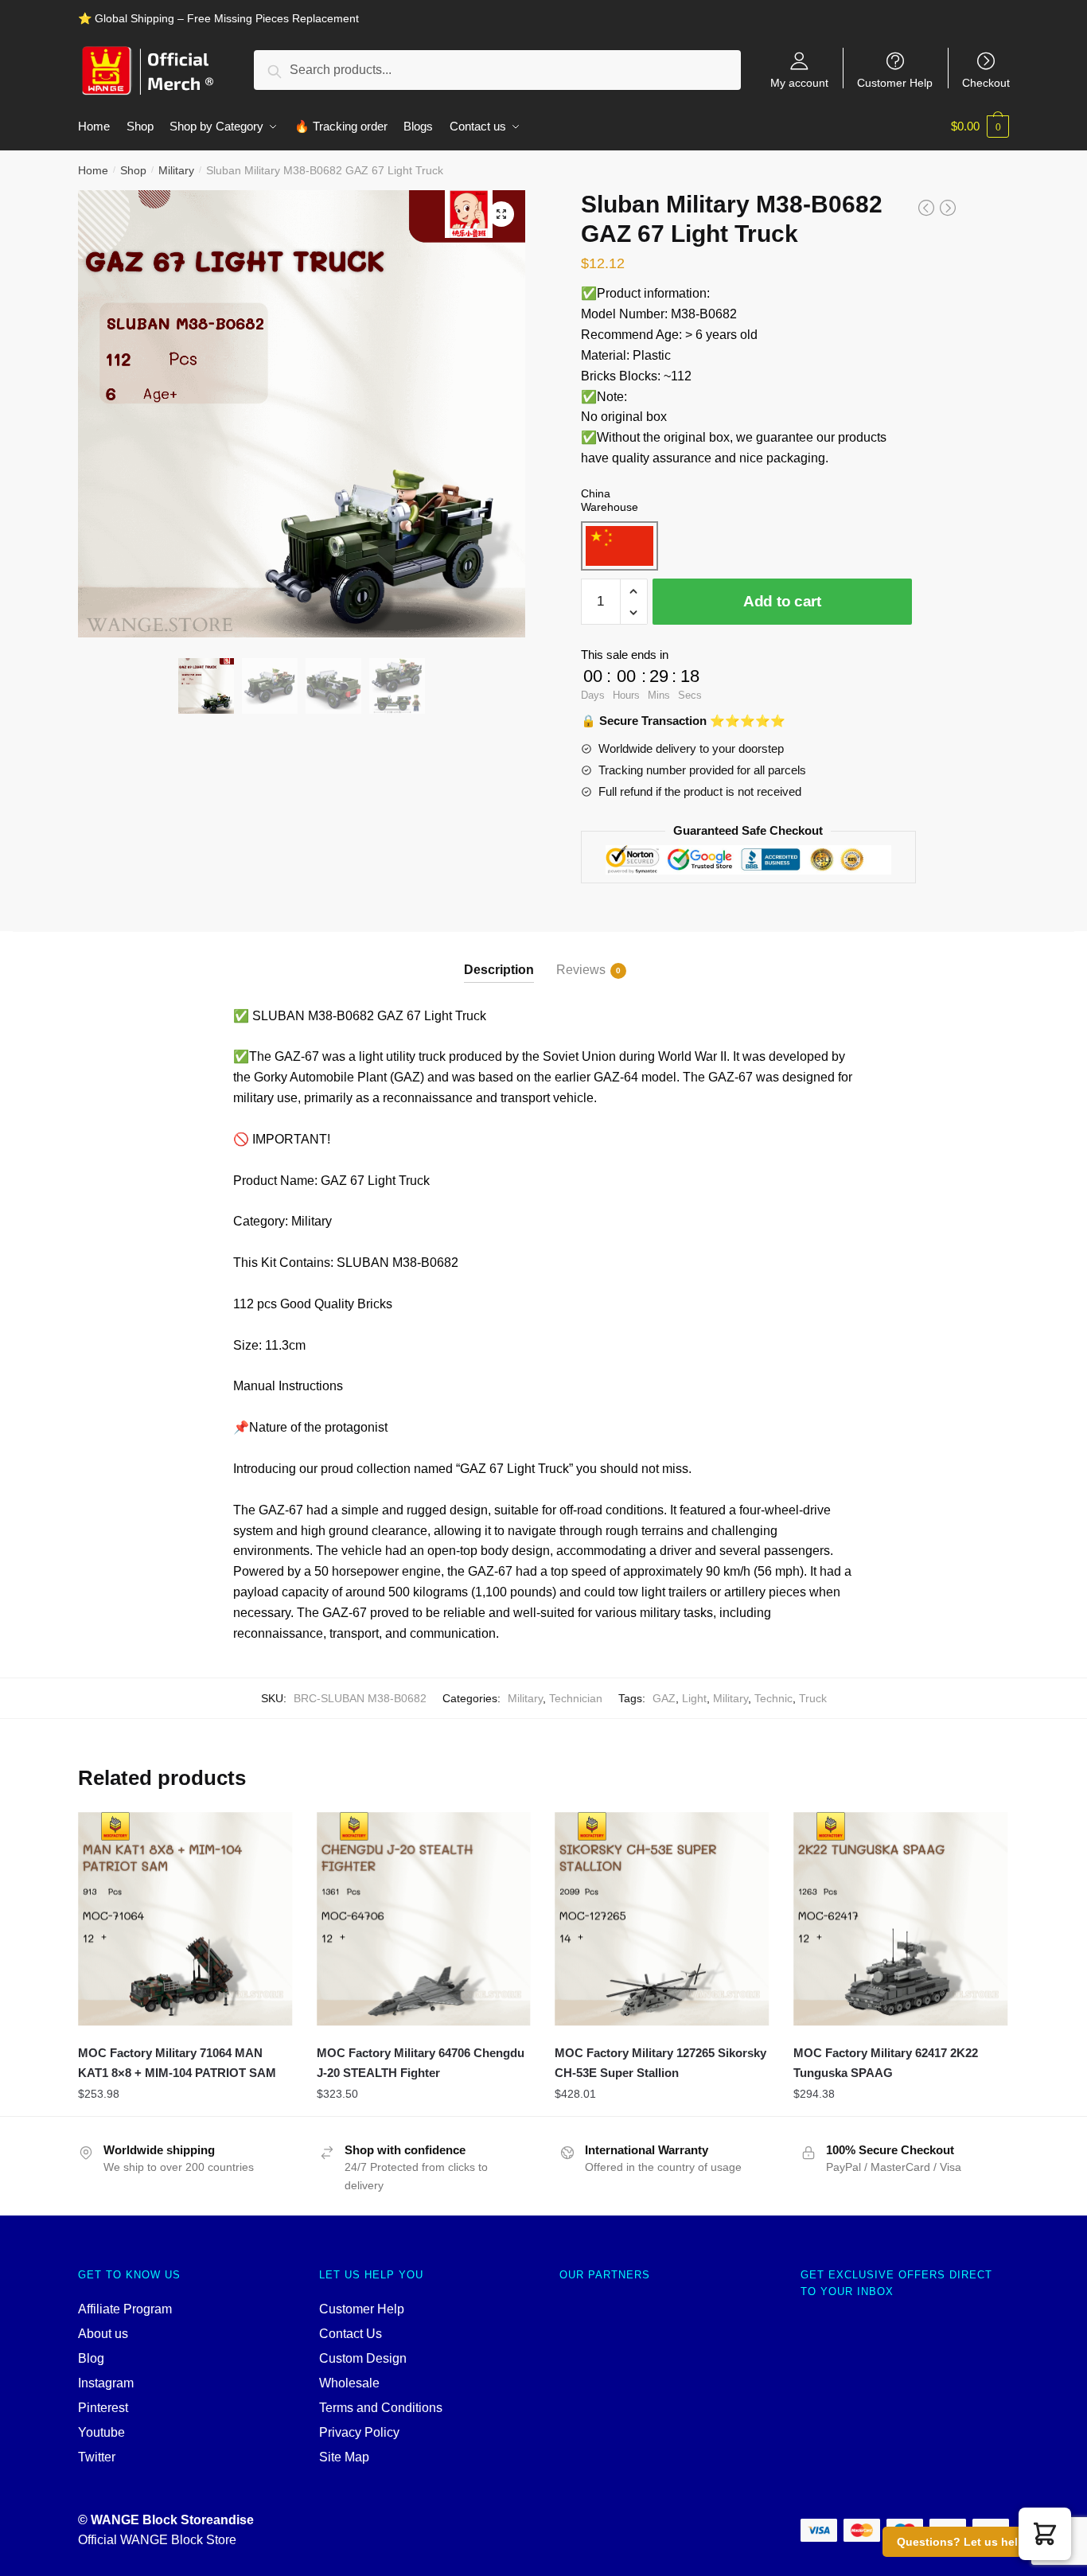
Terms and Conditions (381, 2408)
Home (93, 170)
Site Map (344, 2457)
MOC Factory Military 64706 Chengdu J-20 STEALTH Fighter (421, 2062)
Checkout (986, 82)
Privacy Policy (359, 2432)
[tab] (499, 957)
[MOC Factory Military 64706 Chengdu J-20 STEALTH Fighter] (424, 1919)
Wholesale (349, 2383)
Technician (576, 1698)
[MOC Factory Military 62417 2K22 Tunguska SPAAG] (901, 1919)
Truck (813, 1698)
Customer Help (895, 82)
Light (694, 1698)
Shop (133, 170)
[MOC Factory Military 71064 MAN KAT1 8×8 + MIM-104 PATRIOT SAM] (185, 1919)
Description (499, 970)
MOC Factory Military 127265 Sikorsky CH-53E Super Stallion (660, 2062)
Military (176, 170)
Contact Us (351, 2334)
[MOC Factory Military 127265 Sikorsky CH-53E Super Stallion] (662, 1919)
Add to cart (782, 601)
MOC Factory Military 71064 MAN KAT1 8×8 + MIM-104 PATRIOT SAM (177, 2062)
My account (799, 82)
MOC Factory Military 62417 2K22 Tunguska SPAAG (886, 2062)
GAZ (664, 1698)
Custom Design (363, 2358)
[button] (1045, 2534)
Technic (773, 1698)
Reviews (581, 970)
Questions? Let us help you (973, 2542)
